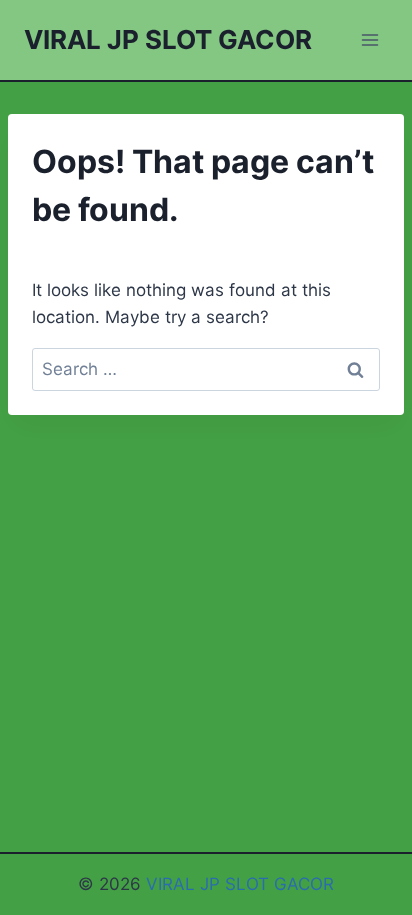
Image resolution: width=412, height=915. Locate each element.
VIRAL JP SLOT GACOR (240, 884)
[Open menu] (369, 39)
